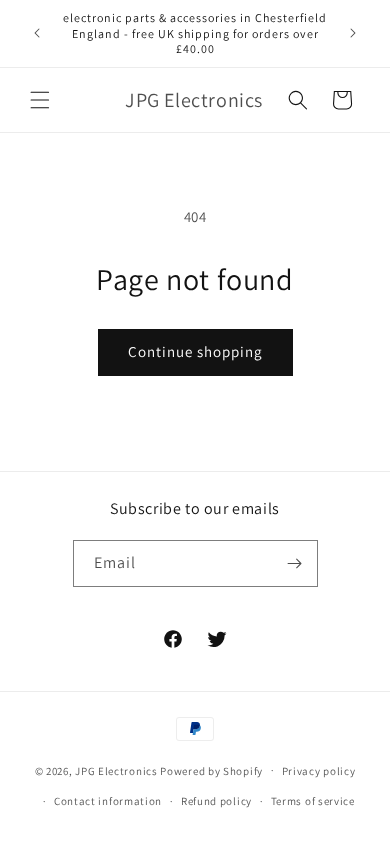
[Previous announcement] (37, 33)
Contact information (108, 801)
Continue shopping (195, 351)
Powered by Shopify (211, 770)
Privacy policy (319, 771)
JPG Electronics (116, 770)
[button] (40, 100)
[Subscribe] (295, 563)
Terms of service (313, 801)
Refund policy (216, 801)
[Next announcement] (353, 33)
